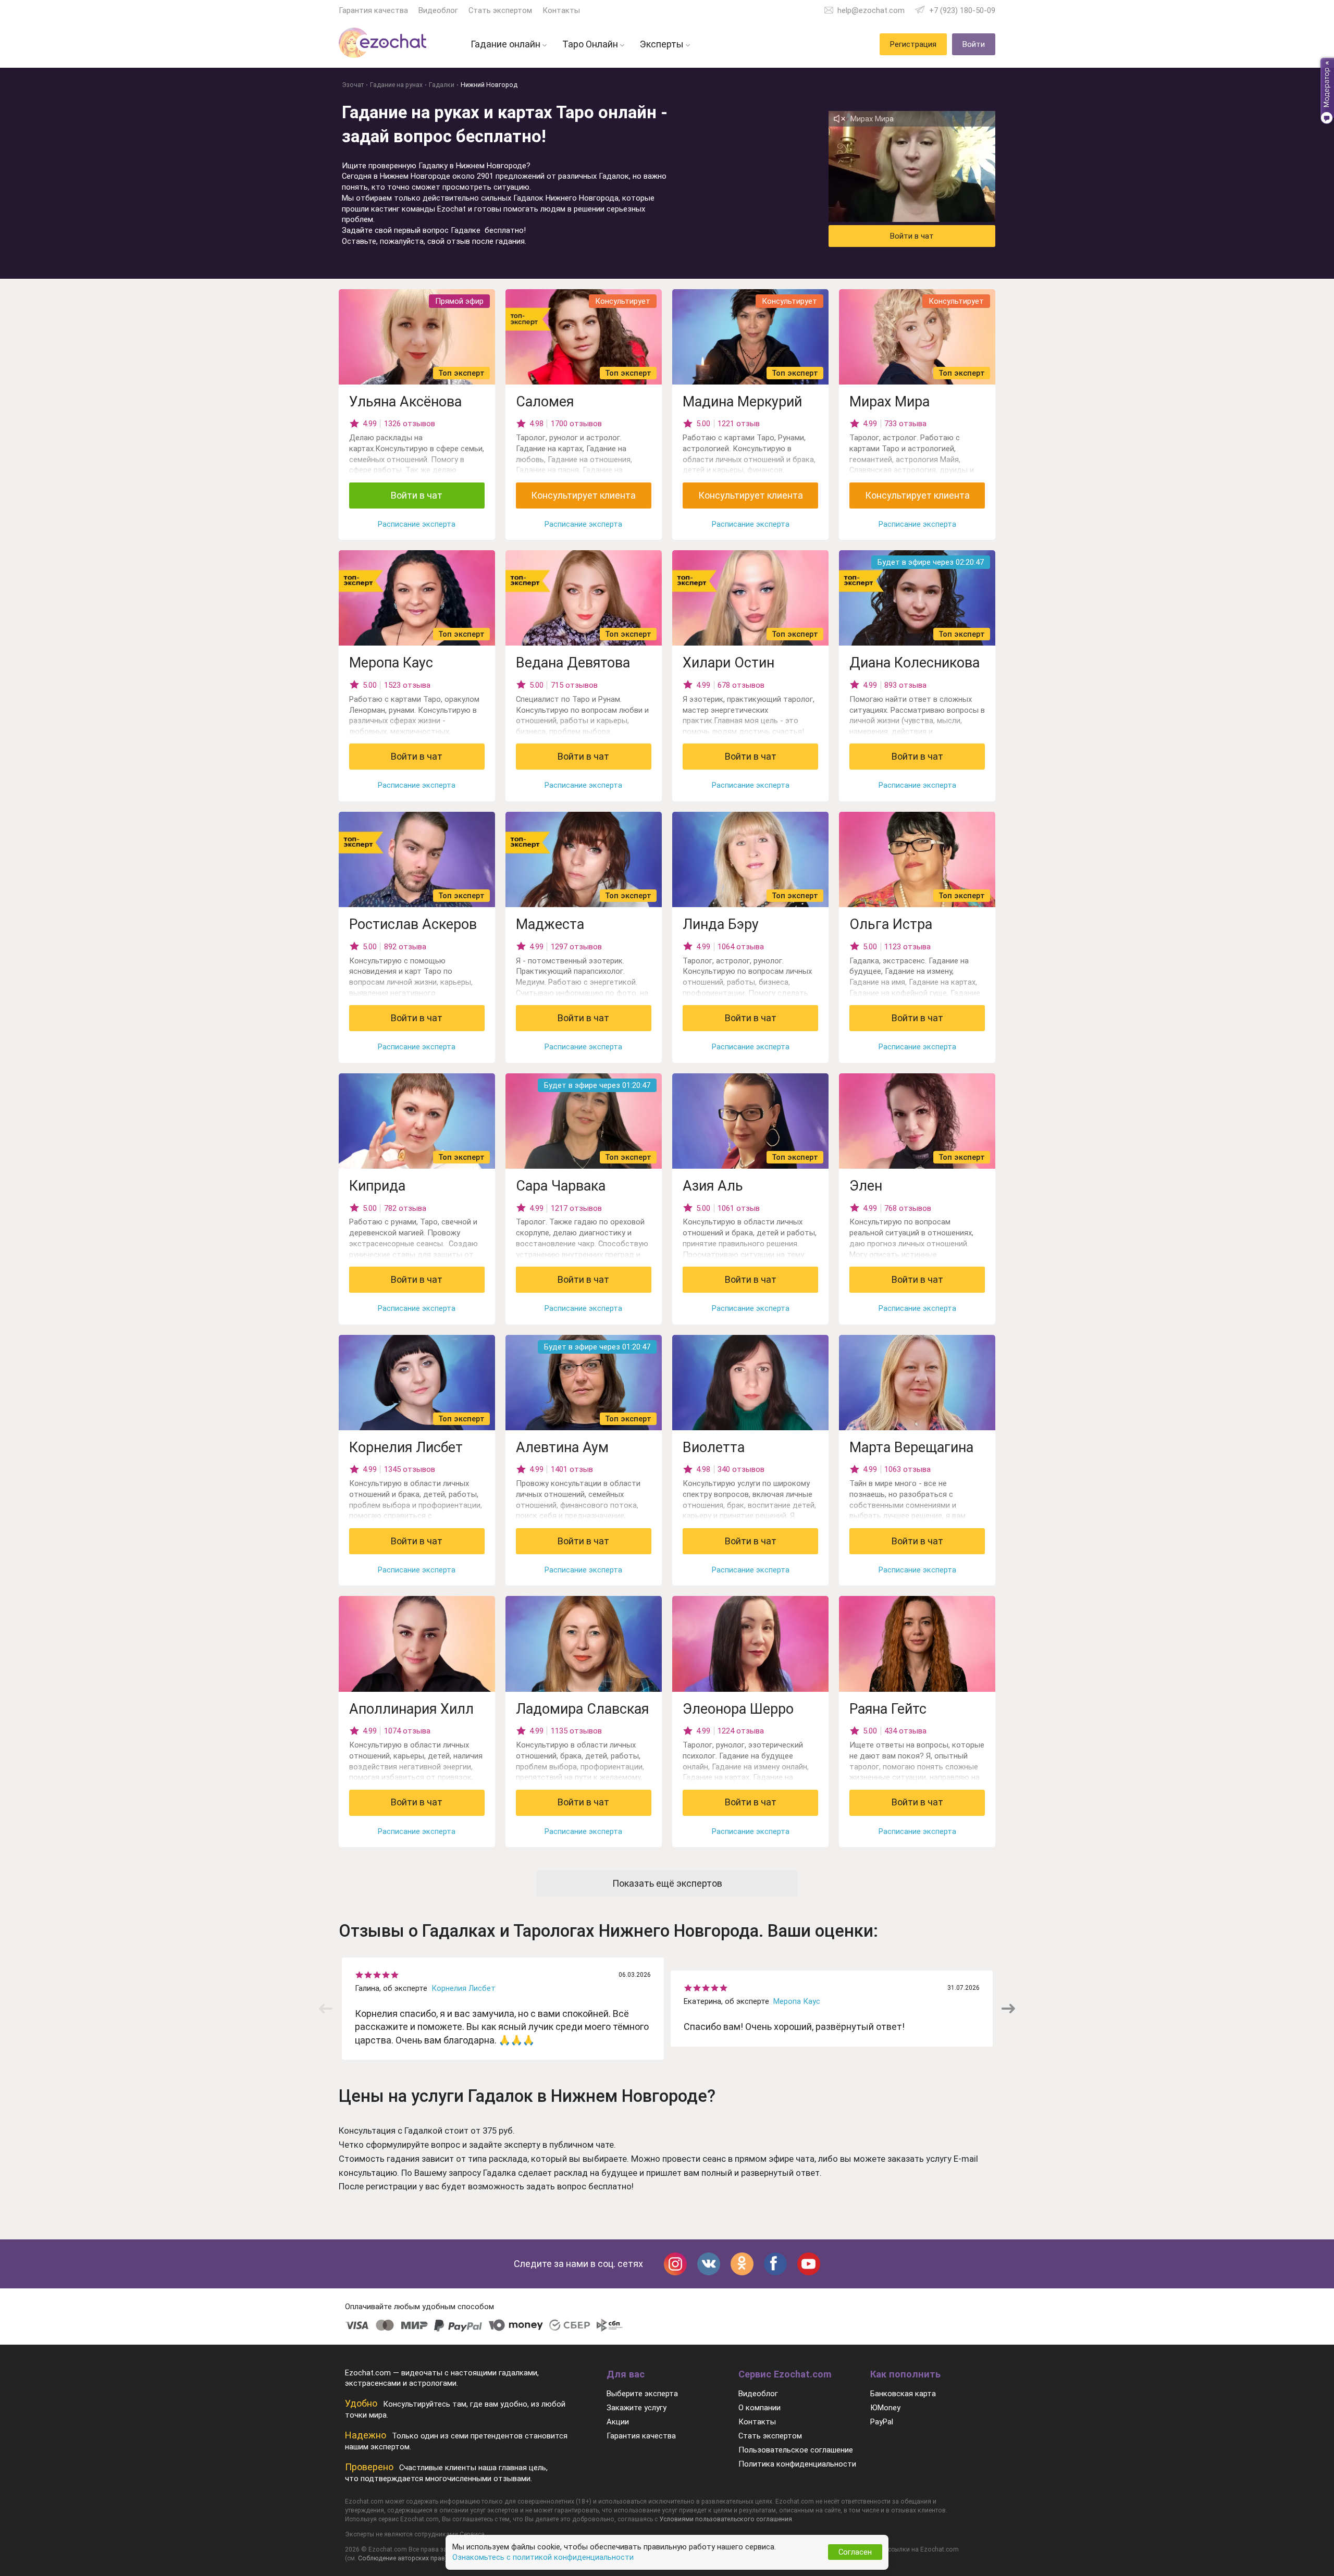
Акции (618, 2422)
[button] (1008, 2009)
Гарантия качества (373, 10)
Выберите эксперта (642, 2394)
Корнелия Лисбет (464, 1988)
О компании (759, 2408)
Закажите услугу (637, 2408)
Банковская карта (903, 2394)
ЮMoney (885, 2408)
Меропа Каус (797, 2001)
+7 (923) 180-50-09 (962, 10)
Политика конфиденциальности (797, 2464)
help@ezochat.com (871, 10)
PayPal (882, 2422)
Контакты (561, 10)
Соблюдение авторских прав (402, 2558)
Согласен (855, 2552)
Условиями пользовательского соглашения (726, 2519)
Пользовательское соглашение (796, 2450)
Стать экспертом (500, 10)
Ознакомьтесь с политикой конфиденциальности (543, 2557)
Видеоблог (438, 10)
